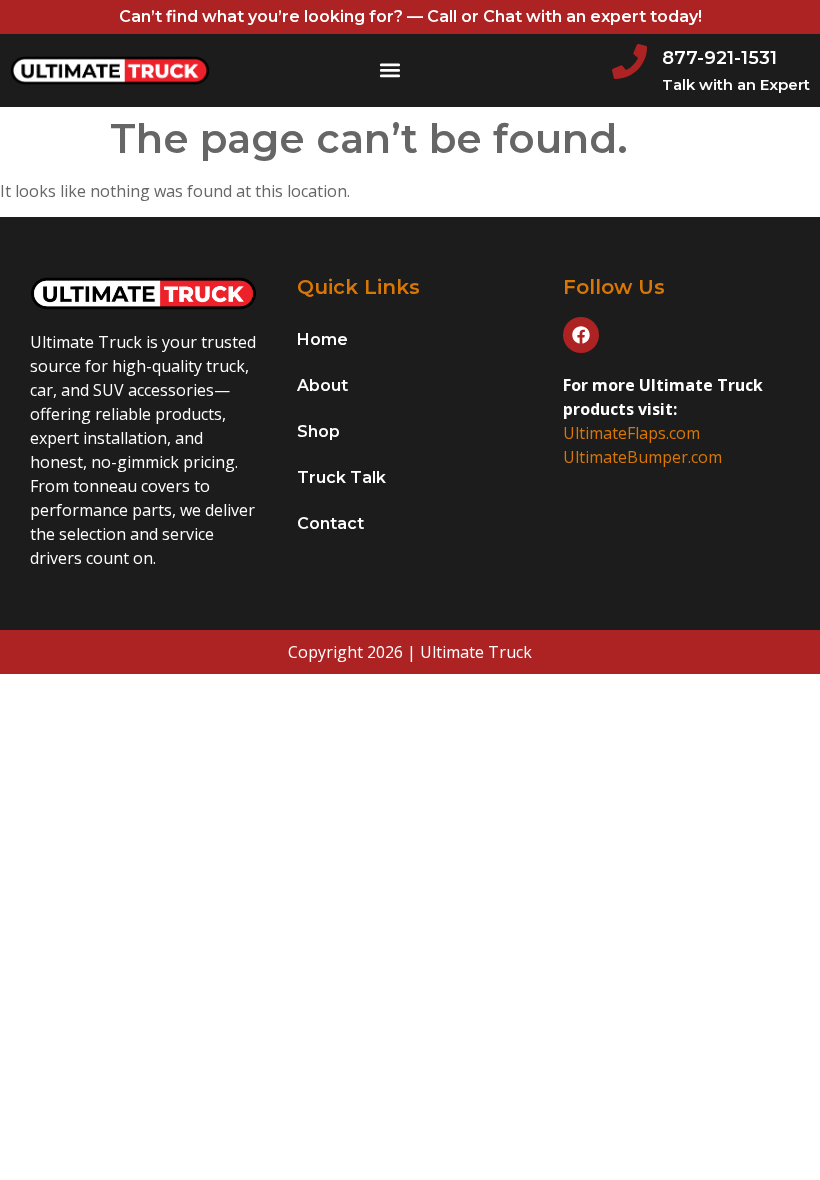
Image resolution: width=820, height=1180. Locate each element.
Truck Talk (341, 477)
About (322, 385)
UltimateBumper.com (642, 457)
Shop (318, 431)
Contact (330, 523)
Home (322, 339)
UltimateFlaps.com (631, 433)
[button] (390, 70)
